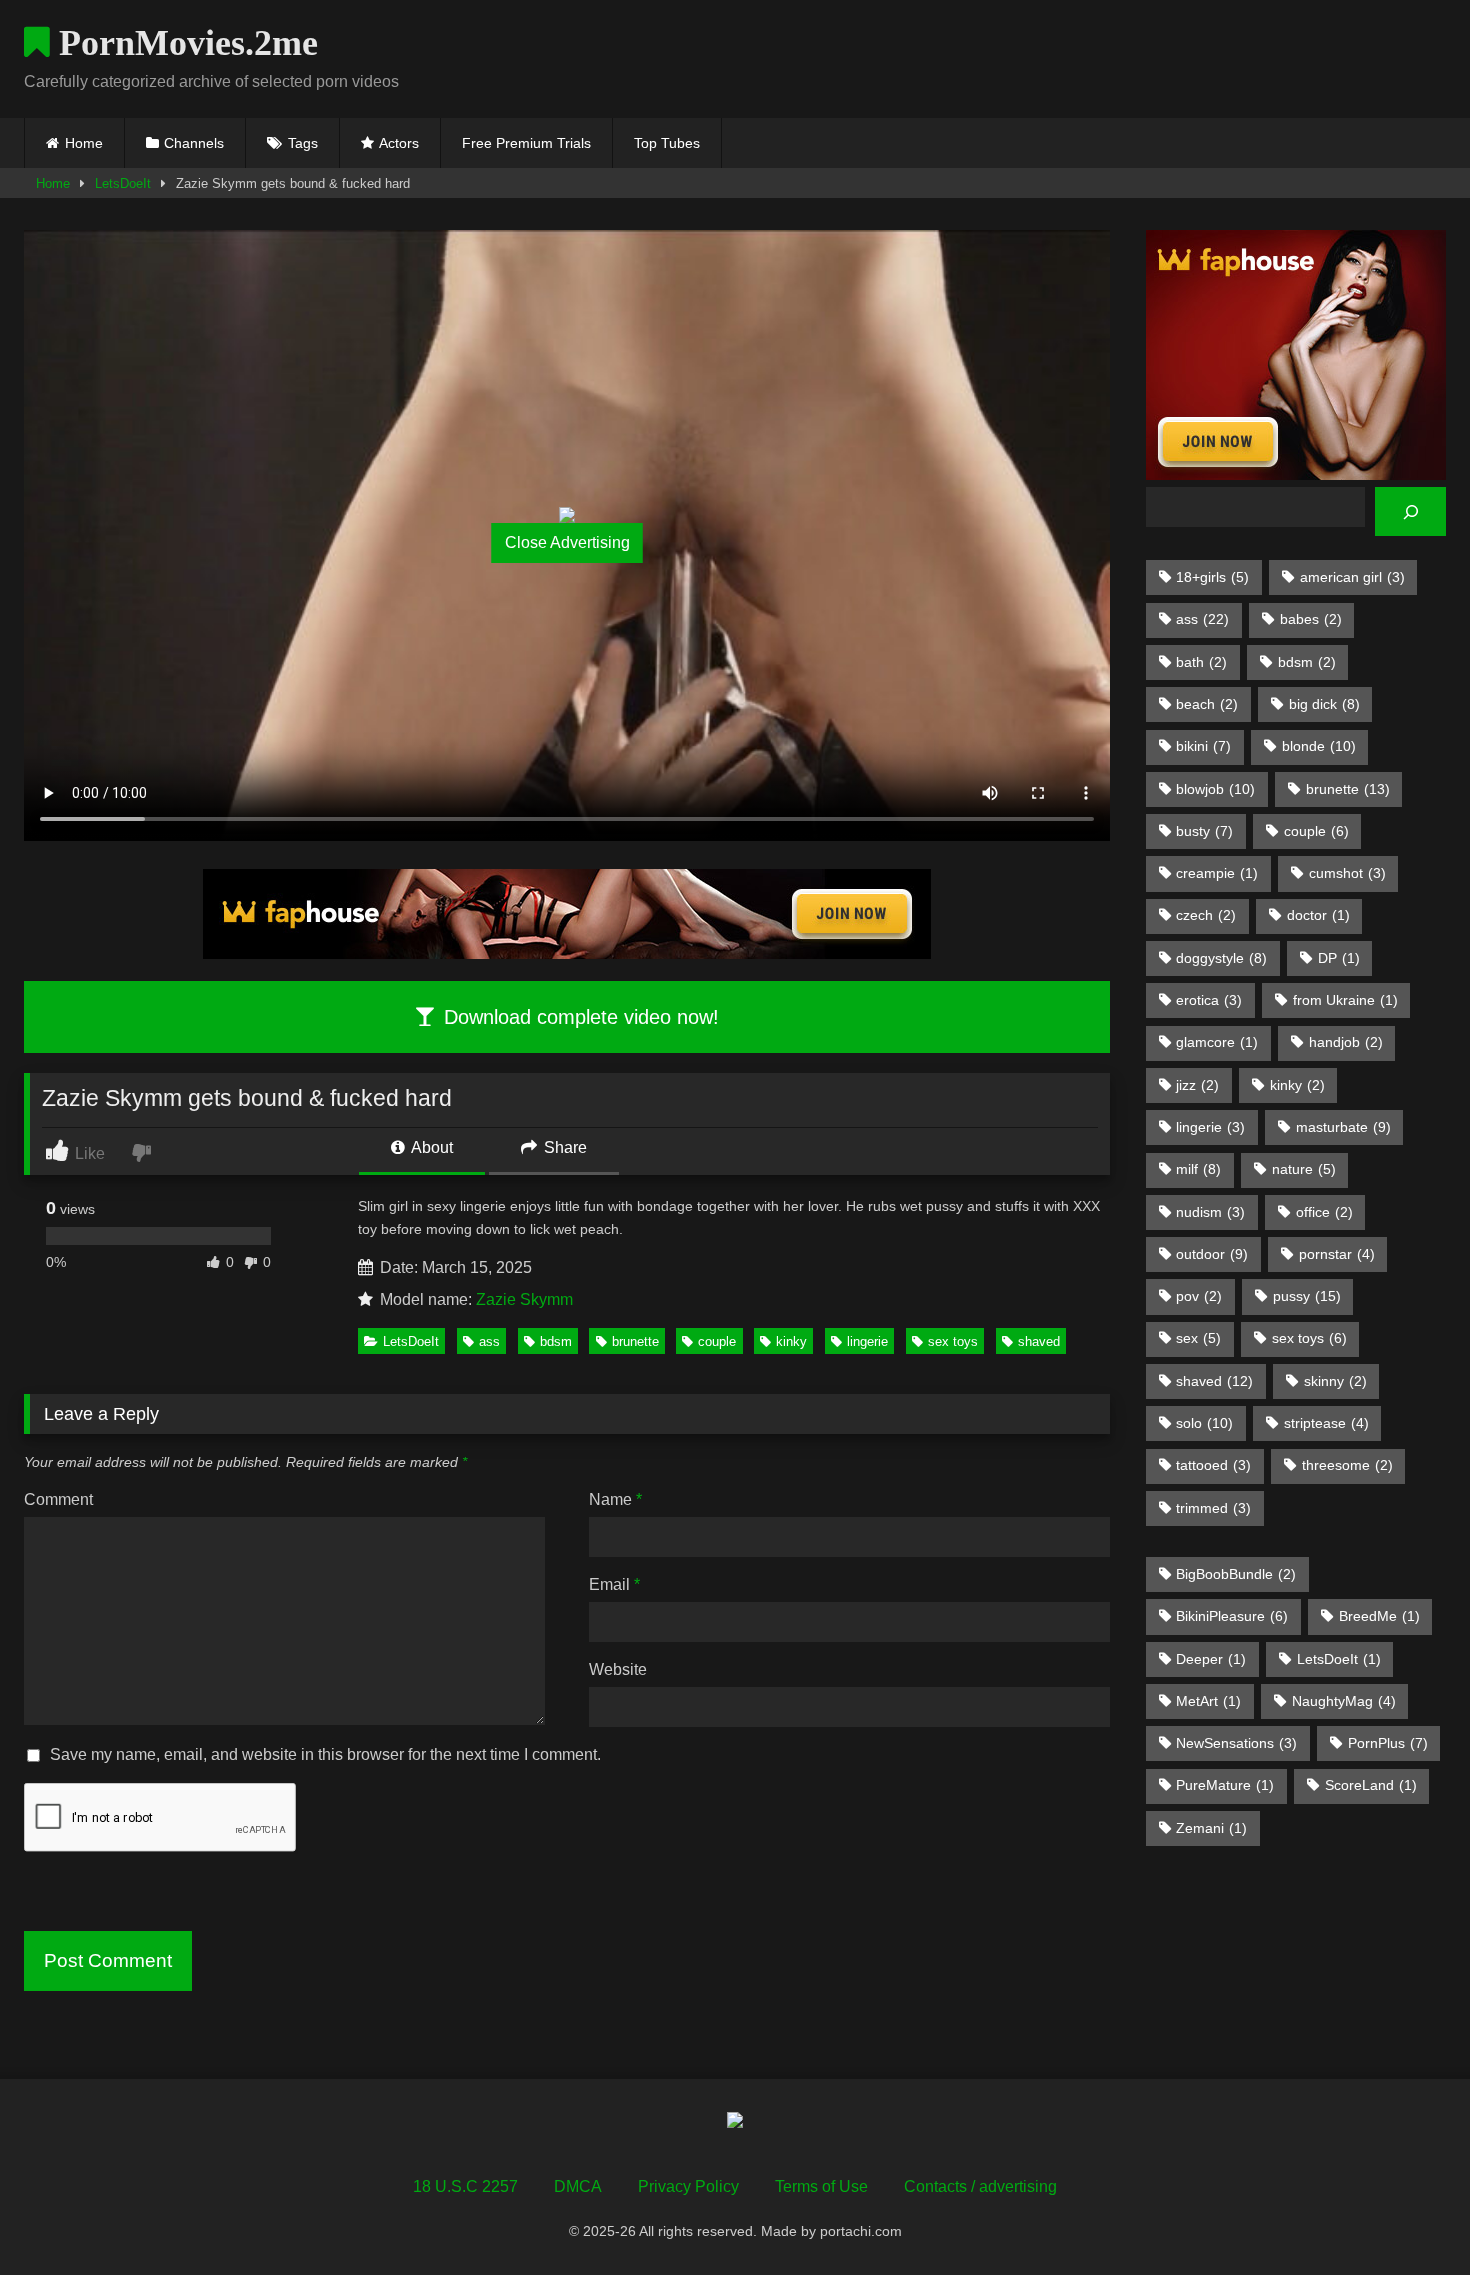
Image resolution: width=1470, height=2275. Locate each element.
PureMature (1225, 1785)
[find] (1410, 511)
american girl (1352, 577)
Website (618, 1669)
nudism (1210, 1212)
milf (1198, 1169)
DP (1339, 958)
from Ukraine (1345, 1000)
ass (489, 1341)
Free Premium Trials (526, 143)
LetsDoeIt (123, 183)
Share (563, 1147)
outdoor (1212, 1254)
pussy (1307, 1296)
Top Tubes (667, 143)
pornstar (1337, 1254)
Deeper (1211, 1659)
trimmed (1213, 1508)
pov (1199, 1296)
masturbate (1343, 1127)
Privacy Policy (688, 2186)
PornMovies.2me (184, 43)
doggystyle (1221, 958)
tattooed (1213, 1465)
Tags (303, 143)
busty (1204, 831)
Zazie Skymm (524, 1299)
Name (615, 1499)
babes (1311, 619)
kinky (791, 1341)
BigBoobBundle (1236, 1574)
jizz (1197, 1085)
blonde (1319, 746)
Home (84, 143)
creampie (1217, 873)
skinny (1335, 1381)
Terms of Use (821, 2186)
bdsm (556, 1341)
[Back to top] (1408, 2215)
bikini (1203, 746)
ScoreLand (1371, 1785)
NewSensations (1236, 1743)
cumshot (1347, 873)
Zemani (1211, 1828)
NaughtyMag (1344, 1701)
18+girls (1212, 577)
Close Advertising (567, 542)
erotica (1209, 1000)
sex (1198, 1338)
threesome (1347, 1465)
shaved (1039, 1341)
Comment (58, 1499)
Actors (399, 143)
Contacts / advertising (980, 2186)
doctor (1318, 915)
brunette (635, 1341)
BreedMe (1379, 1616)
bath (1201, 662)
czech (1206, 915)
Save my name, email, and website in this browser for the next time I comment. (325, 1754)
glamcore (1217, 1042)
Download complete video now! (578, 1017)
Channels (194, 143)
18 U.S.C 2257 (465, 2186)
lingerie (867, 1341)
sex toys (953, 1341)
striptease (1326, 1423)
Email (614, 1584)
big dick (1324, 704)
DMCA (578, 2186)
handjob (1346, 1042)
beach (1207, 704)
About (430, 1147)
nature (1304, 1169)
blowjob (1215, 789)
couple (717, 1341)
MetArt (1208, 1701)
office (1324, 1212)
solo (1204, 1423)
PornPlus (1388, 1743)
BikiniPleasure (1232, 1616)
